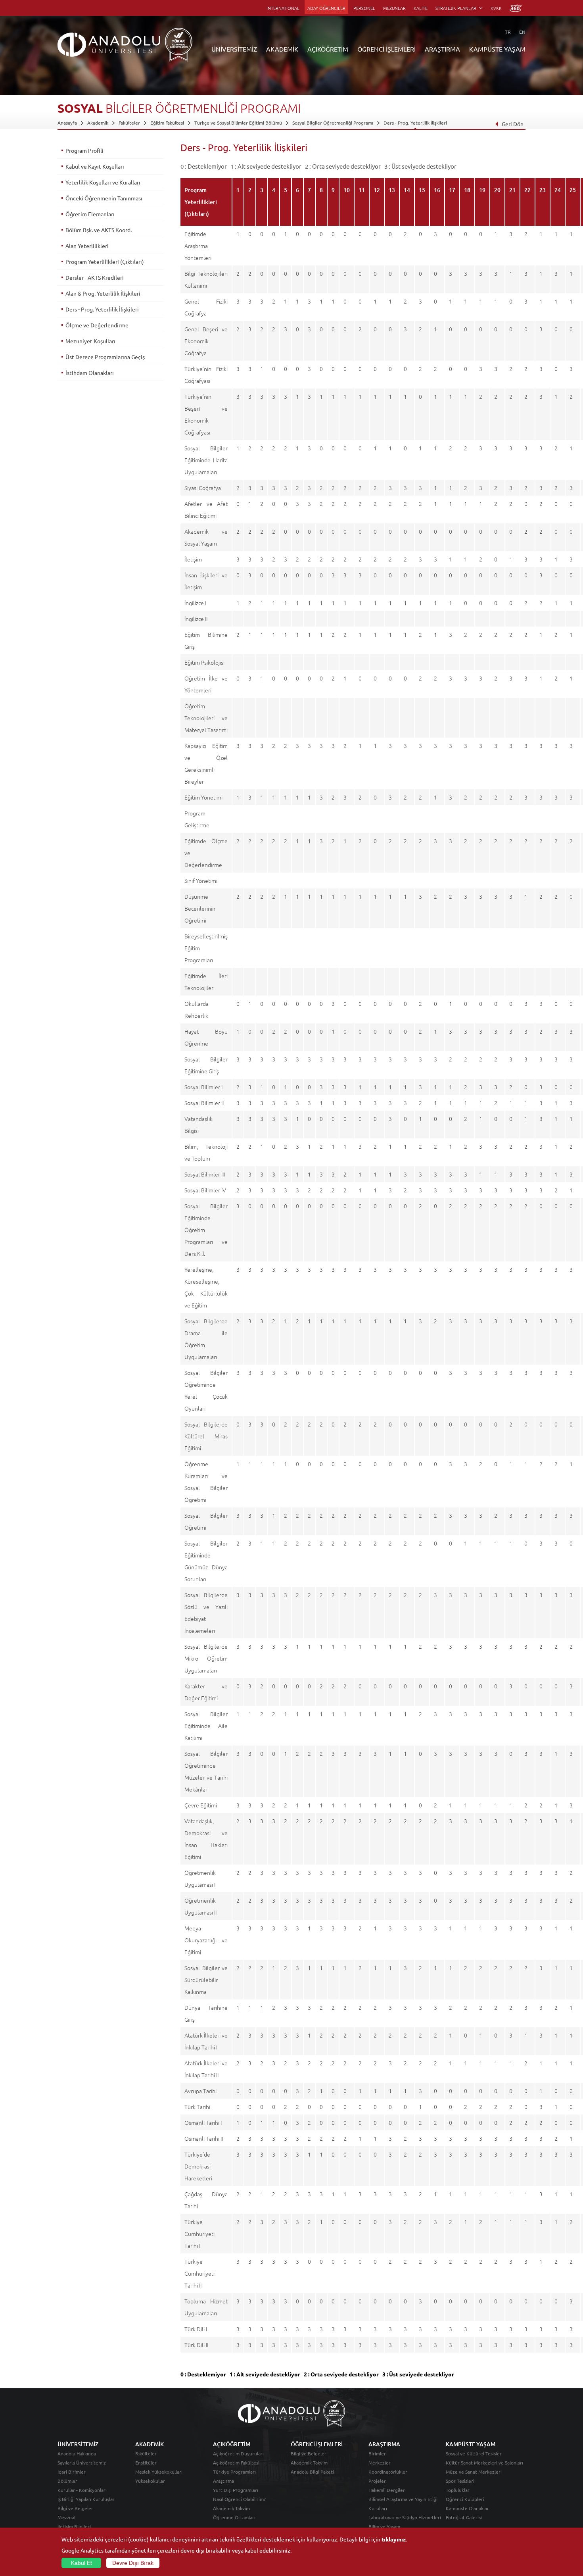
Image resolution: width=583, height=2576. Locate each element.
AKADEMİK (282, 49)
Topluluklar (458, 2490)
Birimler (377, 2453)
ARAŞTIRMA (442, 49)
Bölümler (67, 2481)
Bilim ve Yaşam (384, 2526)
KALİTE (421, 8)
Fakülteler (129, 123)
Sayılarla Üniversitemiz (82, 2463)
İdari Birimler (72, 2472)
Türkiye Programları (234, 2472)
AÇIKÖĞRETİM (328, 49)
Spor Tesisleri (460, 2481)
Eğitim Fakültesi (167, 123)
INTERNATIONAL (283, 8)
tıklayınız (394, 2539)
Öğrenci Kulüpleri (465, 2499)
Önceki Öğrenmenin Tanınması (104, 198)
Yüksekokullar (150, 2481)
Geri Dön (513, 124)
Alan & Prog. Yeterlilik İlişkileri (103, 293)
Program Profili (84, 150)
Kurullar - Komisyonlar (82, 2490)
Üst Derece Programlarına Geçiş (105, 357)
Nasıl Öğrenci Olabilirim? (239, 2499)
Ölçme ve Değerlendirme (97, 325)
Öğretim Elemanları (90, 214)
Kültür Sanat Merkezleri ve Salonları (484, 2463)
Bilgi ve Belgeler (75, 2508)
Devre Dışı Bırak (133, 2563)
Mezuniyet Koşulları (90, 341)
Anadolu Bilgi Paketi (312, 2472)
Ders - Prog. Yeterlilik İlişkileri (415, 123)
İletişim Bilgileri (74, 2526)
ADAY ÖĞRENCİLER (326, 8)
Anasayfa (67, 123)
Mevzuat (67, 2517)
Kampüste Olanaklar (467, 2508)
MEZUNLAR (394, 8)
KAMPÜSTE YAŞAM (497, 49)
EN (522, 32)
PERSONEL (364, 8)
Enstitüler (146, 2463)
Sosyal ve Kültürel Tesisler (474, 2453)
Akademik (98, 123)
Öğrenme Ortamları (234, 2517)
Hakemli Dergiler (387, 2490)
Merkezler (380, 2463)
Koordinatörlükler (388, 2472)
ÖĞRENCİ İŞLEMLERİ (386, 49)
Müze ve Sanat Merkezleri (474, 2472)
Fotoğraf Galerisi (464, 2517)
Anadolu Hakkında (77, 2453)
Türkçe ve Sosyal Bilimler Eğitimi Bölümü (238, 123)
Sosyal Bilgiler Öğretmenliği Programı (333, 123)
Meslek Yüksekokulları (159, 2472)
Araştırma (223, 2481)
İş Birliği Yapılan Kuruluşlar (86, 2499)
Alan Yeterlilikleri (87, 246)
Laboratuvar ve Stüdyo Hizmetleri (405, 2517)
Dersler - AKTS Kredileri (95, 277)
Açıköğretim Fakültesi (236, 2463)
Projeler (377, 2481)
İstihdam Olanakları (90, 373)
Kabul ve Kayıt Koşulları (95, 166)
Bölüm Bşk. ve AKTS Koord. (99, 230)
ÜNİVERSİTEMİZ (234, 49)
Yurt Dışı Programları (236, 2490)
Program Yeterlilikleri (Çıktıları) (105, 261)
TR (508, 32)
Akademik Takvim (231, 2508)
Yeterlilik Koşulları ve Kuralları (103, 182)
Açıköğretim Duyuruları (238, 2453)
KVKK (496, 8)
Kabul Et (82, 2563)
